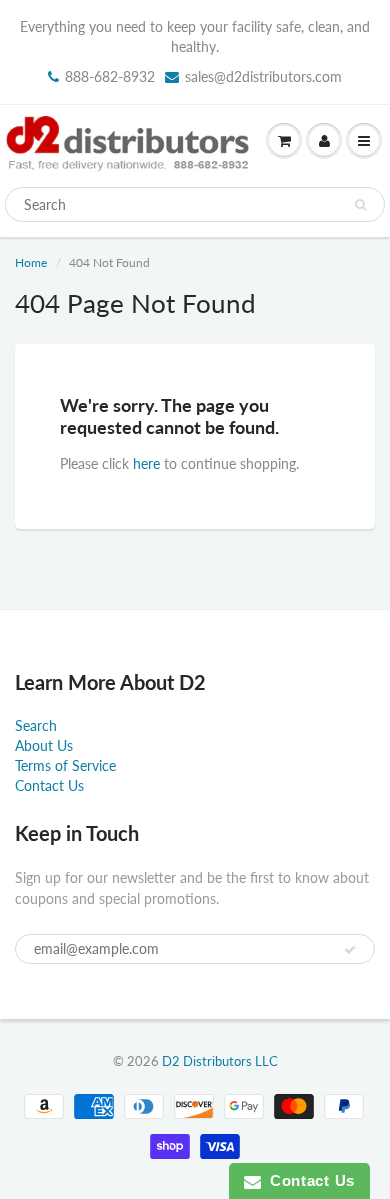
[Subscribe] (350, 950)
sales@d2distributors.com (263, 76)
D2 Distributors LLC (220, 1061)
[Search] (360, 205)
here (146, 463)
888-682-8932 (110, 76)
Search (36, 725)
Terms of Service (65, 765)
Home (31, 262)
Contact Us (49, 785)
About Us (44, 745)
